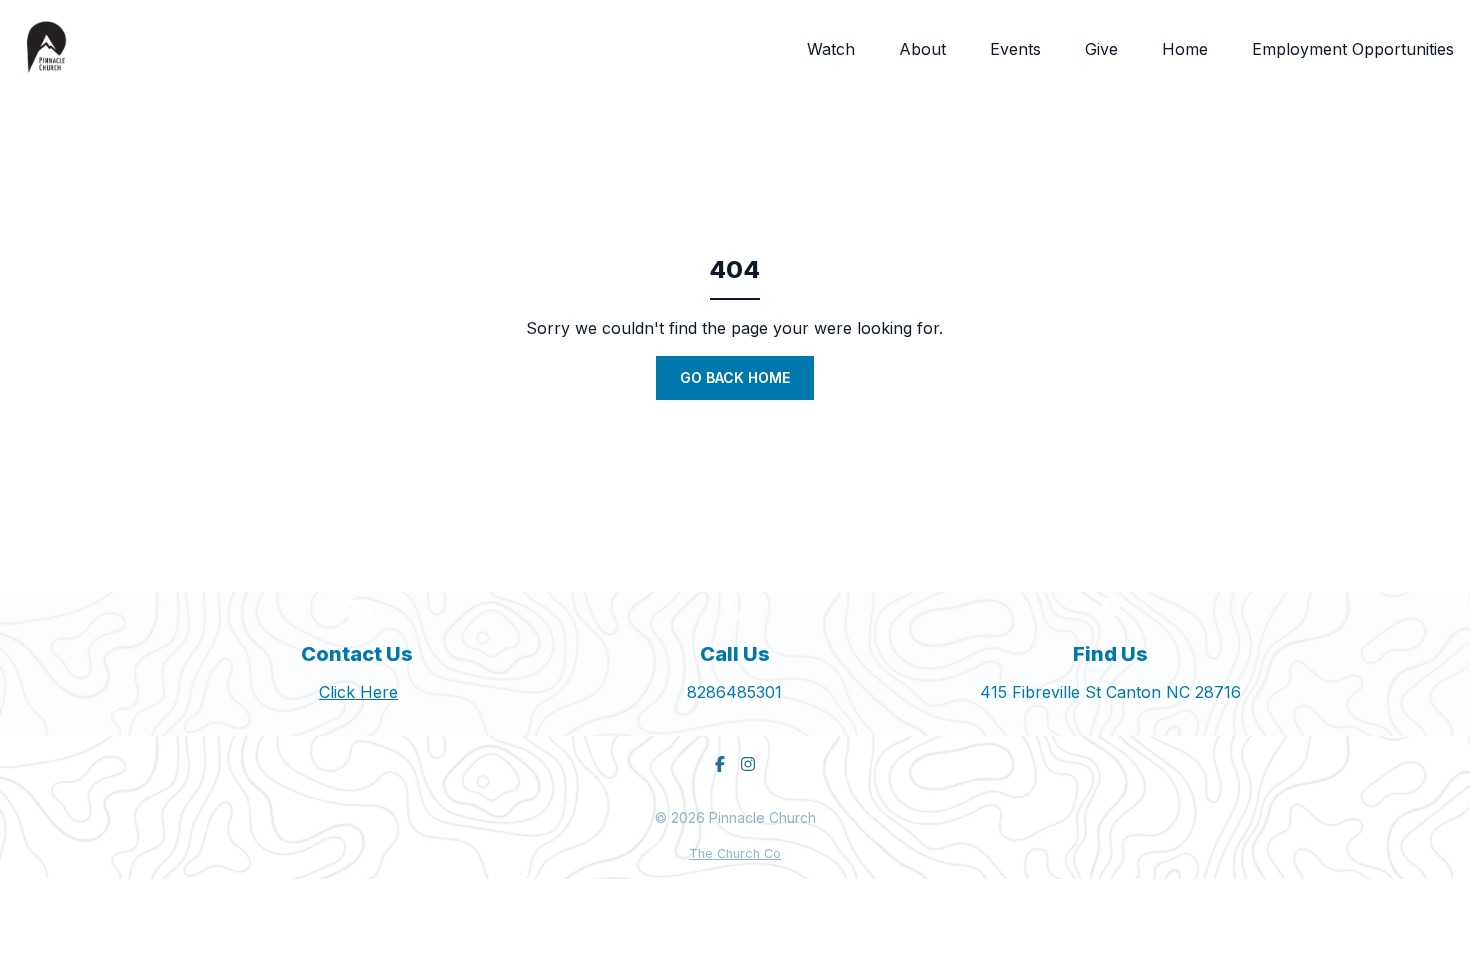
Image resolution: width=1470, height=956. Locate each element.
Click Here (358, 692)
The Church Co (735, 853)
